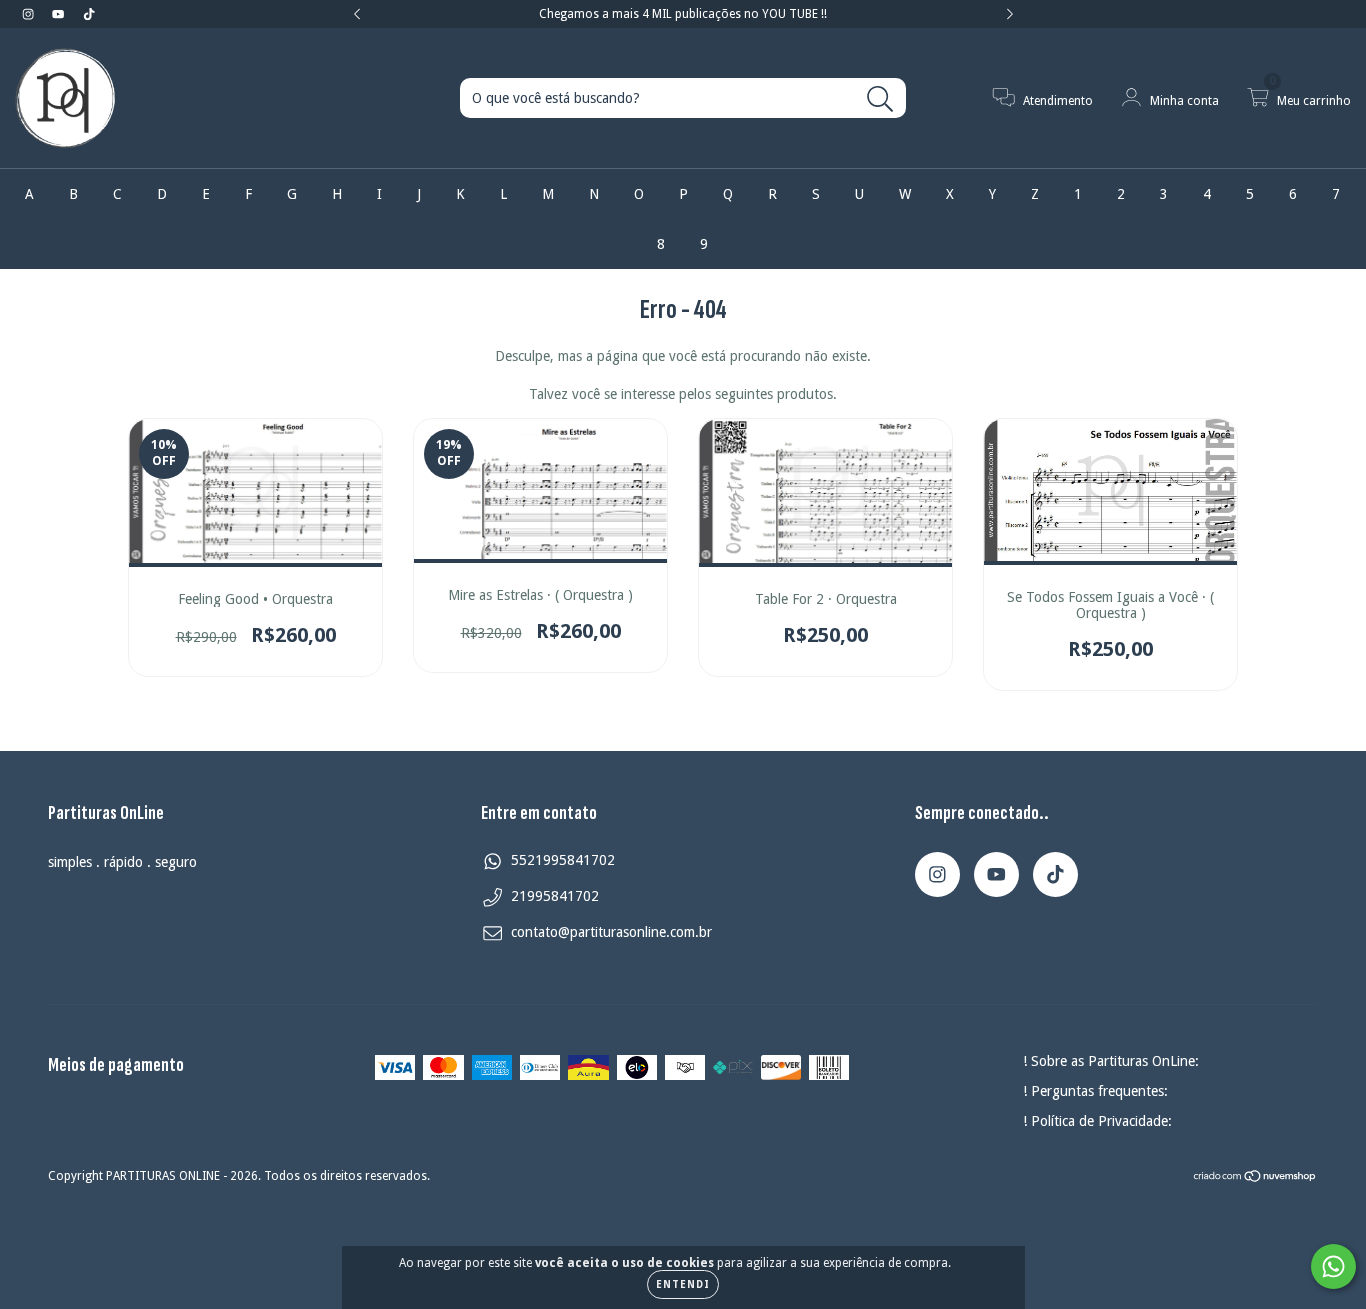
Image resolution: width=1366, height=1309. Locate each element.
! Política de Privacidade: (1097, 1121)
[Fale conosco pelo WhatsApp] (1333, 1266)
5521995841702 (563, 860)
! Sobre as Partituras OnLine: (1111, 1061)
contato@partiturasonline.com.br (611, 932)
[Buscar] (880, 99)
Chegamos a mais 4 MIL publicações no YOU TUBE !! (683, 14)
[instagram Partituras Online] (30, 14)
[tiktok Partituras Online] (89, 14)
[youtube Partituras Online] (60, 14)
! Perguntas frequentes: (1095, 1091)
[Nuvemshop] (1255, 1179)
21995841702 (555, 896)
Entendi (683, 1284)
